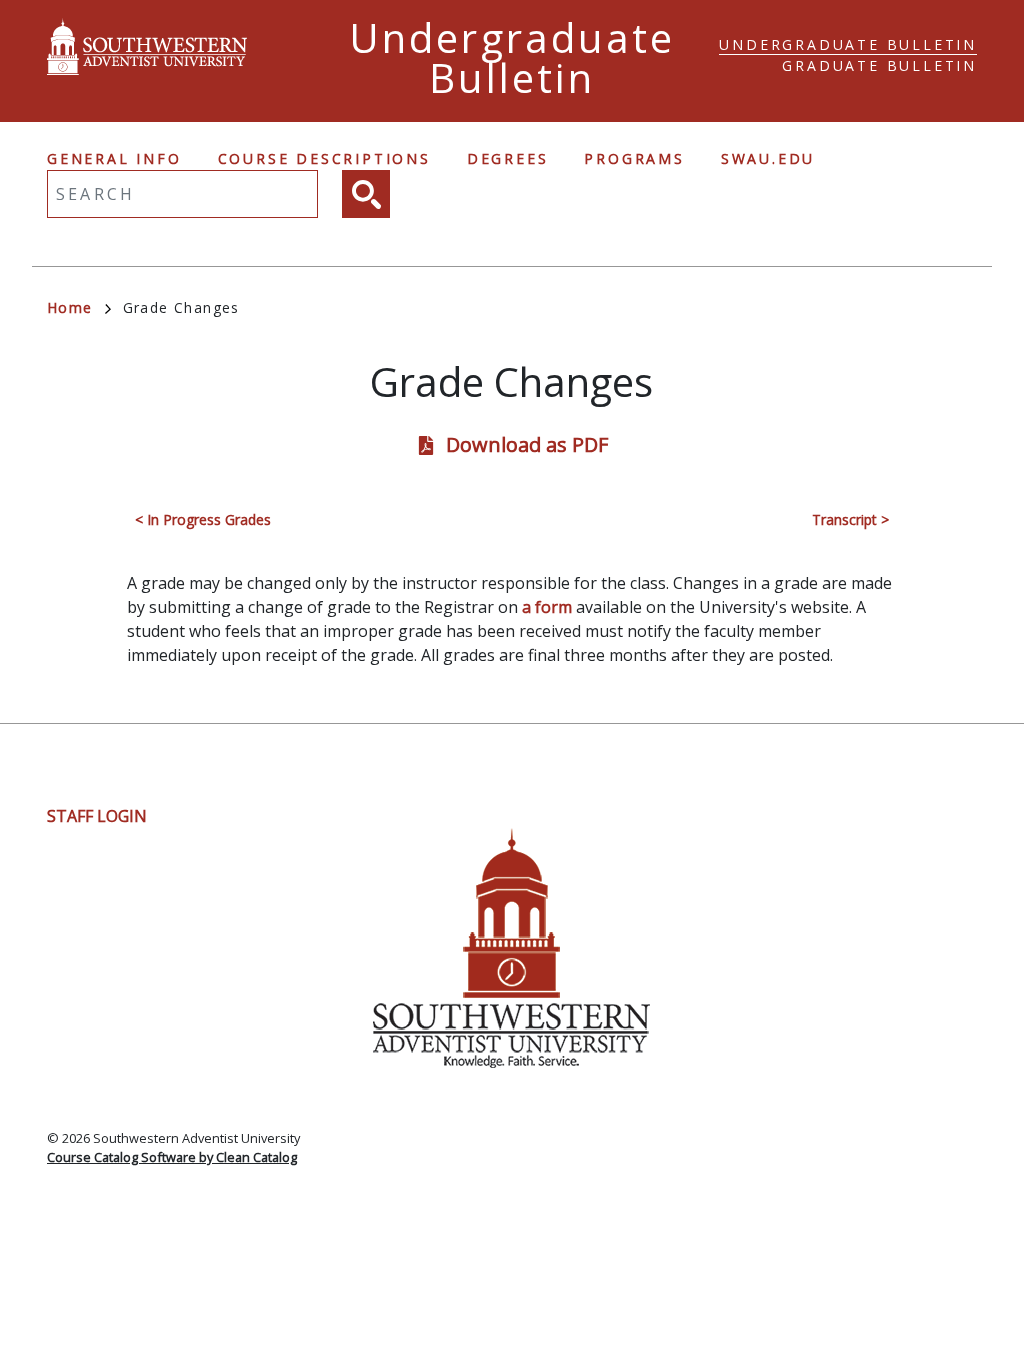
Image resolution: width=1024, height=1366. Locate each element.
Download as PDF (527, 444)
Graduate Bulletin (879, 65)
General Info (114, 158)
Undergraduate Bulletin (848, 44)
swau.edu (768, 158)
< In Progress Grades (203, 519)
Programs (634, 158)
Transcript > (850, 519)
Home (70, 307)
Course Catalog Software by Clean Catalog (172, 1157)
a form (547, 607)
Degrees (508, 158)
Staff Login (97, 816)
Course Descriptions (324, 158)
